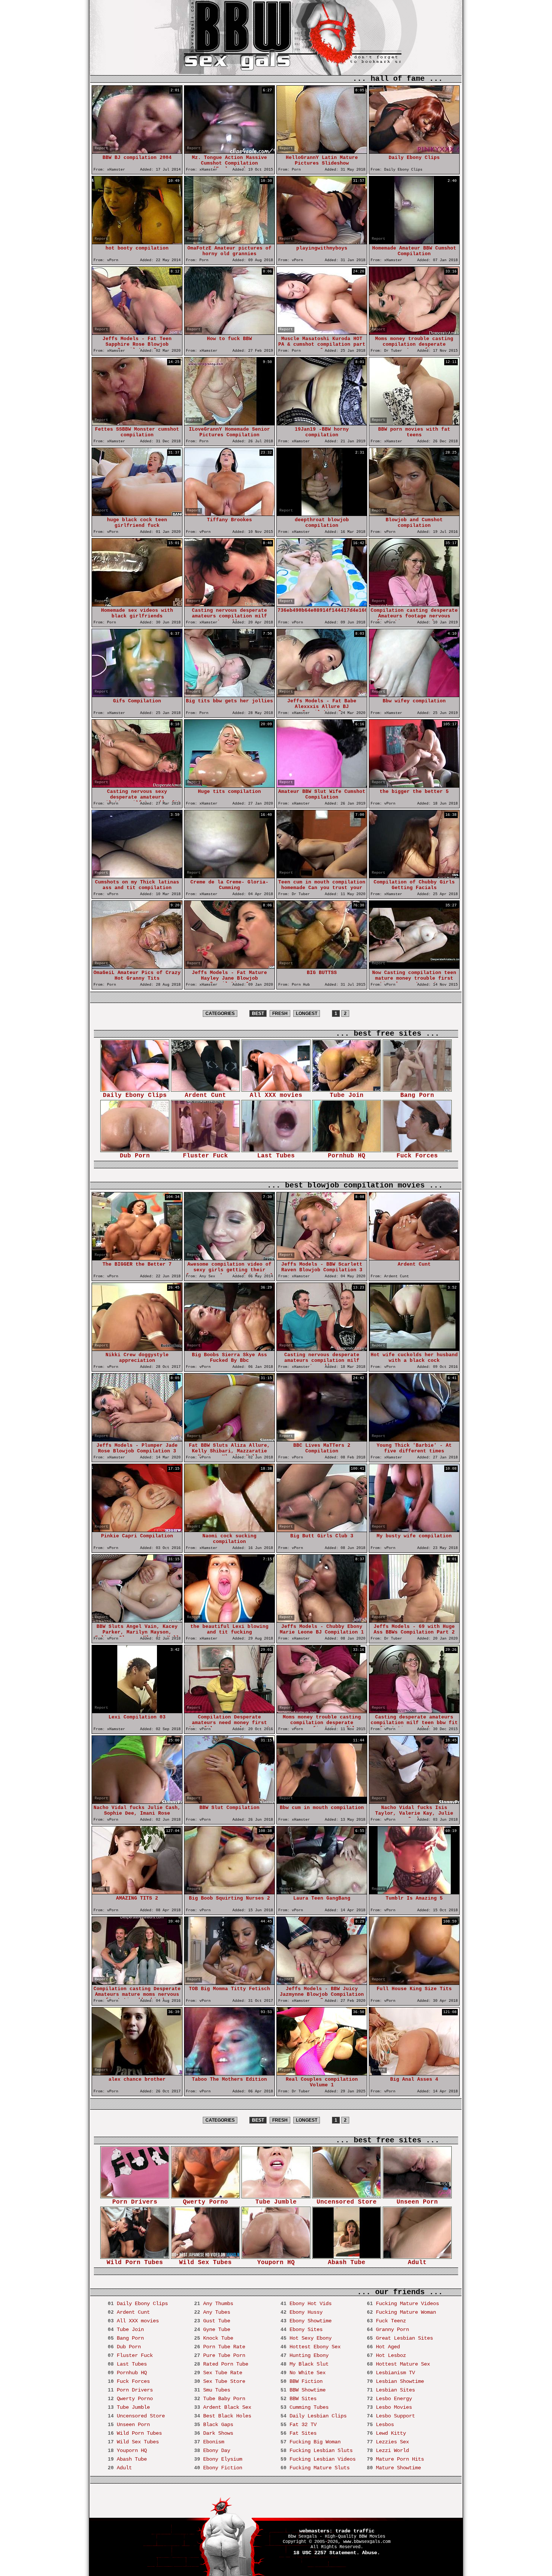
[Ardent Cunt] (414, 1258)
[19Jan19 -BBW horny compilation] (322, 423)
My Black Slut (309, 2364)
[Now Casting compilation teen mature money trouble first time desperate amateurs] (414, 967)
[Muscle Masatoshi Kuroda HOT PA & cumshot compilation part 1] (322, 333)
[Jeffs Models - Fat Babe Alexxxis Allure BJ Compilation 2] (322, 695)
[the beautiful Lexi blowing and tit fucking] (229, 1621)
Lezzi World (392, 2450)
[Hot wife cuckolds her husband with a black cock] (414, 1349)
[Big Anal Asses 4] (414, 2073)
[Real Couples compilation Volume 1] (322, 2073)
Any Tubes (217, 2312)
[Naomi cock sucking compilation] (229, 1530)
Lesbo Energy (394, 2399)
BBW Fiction (306, 2381)
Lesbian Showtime (400, 2381)
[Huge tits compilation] (229, 786)
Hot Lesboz (391, 2355)
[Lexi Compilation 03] (137, 1711)
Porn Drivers (135, 2202)
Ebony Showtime (311, 2321)
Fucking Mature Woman (406, 2312)
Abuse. (371, 2553)
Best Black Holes (227, 2416)
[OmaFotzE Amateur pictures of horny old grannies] (229, 242)
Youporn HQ (276, 2263)
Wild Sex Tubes (205, 2263)
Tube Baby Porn (224, 2399)
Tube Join (347, 1095)
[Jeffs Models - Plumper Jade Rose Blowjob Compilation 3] (137, 1439)
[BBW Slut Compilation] (229, 1802)
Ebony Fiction (223, 2468)
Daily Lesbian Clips (318, 2416)
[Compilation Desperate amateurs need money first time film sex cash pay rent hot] (229, 1711)
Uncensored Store (347, 2202)
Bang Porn (417, 1095)
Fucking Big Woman (315, 2442)
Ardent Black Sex (227, 2407)
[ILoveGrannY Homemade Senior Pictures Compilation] (229, 423)
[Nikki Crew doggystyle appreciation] (137, 1349)
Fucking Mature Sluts (320, 2468)
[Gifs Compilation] (137, 695)
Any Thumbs (218, 2304)
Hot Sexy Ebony (311, 2338)
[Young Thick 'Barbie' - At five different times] (414, 1439)
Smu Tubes (217, 2390)
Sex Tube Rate (223, 2373)
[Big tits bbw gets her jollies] (229, 695)
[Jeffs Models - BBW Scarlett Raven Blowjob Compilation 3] (322, 1258)
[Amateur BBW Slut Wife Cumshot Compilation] (322, 786)
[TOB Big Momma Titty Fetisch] (229, 1983)
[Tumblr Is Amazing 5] (414, 1892)
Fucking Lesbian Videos (323, 2459)
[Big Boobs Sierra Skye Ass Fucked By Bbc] (229, 1349)
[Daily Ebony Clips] (414, 152)
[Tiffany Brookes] (229, 514)
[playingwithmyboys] (322, 242)
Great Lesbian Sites (404, 2338)
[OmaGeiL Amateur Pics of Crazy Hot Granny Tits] (137, 967)
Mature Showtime (398, 2468)
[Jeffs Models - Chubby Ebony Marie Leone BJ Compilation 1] (322, 1621)
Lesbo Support (395, 2416)
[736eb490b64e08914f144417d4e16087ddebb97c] (322, 604)
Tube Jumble (276, 2202)
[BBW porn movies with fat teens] (414, 423)
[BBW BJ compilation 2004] (137, 152)
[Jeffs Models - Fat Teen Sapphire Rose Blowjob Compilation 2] (137, 333)
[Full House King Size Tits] (414, 1983)
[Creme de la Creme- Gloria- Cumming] (229, 876)
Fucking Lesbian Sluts (321, 2450)
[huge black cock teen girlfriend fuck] (137, 514)
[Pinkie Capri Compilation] (137, 1530)
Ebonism (214, 2442)
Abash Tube (347, 2263)
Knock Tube (218, 2338)
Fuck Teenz (391, 2321)
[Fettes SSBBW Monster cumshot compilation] (137, 423)
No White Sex (308, 2373)
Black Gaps (218, 2425)
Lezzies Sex (392, 2442)
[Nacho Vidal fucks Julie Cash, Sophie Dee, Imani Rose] (137, 1802)
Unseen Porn (417, 2202)
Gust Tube (217, 2321)
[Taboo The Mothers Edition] (229, 2073)
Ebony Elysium (223, 2459)
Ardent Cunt (205, 1095)
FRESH (280, 1013)
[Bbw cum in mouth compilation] (322, 1802)
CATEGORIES (220, 1013)
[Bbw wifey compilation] (414, 695)
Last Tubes (276, 1156)
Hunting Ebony (309, 2355)
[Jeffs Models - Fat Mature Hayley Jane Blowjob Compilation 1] (229, 967)
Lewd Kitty (391, 2433)
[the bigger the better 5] (414, 786)
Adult (417, 2263)
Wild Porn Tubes (135, 2263)
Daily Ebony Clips (135, 1095)
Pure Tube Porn (224, 2355)
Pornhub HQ (347, 1156)
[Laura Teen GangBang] (322, 1892)
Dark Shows (218, 2433)
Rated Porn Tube (226, 2364)
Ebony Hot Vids (311, 2304)
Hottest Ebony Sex (315, 2347)
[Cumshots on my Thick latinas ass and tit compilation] (137, 876)
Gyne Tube (217, 2329)
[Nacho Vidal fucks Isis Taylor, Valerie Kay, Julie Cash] (414, 1802)
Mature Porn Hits (400, 2459)
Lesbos (385, 2425)
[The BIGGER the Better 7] (137, 1258)
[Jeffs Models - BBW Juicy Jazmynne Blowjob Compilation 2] (322, 1983)
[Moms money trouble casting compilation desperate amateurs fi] (414, 333)
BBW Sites (303, 2399)
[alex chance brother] (137, 2073)
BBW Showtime (308, 2390)
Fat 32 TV (303, 2425)
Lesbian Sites (395, 2390)
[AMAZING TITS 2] (137, 1892)
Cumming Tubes (309, 2407)
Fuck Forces (417, 1156)
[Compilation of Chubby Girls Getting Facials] (414, 876)
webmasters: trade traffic (337, 2531)
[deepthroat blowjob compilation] (322, 514)
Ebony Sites (306, 2329)
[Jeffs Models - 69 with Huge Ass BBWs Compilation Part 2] (414, 1621)
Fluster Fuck (205, 1156)
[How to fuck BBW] (229, 333)
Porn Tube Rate (224, 2347)
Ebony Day (217, 2450)
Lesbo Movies (394, 2407)
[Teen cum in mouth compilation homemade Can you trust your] (322, 876)
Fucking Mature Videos (407, 2304)
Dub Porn (135, 1156)
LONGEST (307, 1013)
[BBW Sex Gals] (245, 52)
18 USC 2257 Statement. (326, 2553)
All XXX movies (276, 1095)
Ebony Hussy (306, 2312)
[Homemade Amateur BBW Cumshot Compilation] (414, 242)
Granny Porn (392, 2329)
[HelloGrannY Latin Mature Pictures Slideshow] (322, 152)
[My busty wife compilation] (414, 1530)
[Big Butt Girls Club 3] (322, 1530)
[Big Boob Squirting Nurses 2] (229, 1892)
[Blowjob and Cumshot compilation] (414, 514)
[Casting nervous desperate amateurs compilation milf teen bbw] (229, 604)
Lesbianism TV (395, 2373)
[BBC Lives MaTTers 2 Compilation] (322, 1439)
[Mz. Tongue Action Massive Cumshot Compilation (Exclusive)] (229, 152)
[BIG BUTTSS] (322, 967)
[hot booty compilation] (137, 242)
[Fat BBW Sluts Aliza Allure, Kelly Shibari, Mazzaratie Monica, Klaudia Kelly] (229, 1439)
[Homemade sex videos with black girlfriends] (137, 604)
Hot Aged (388, 2347)
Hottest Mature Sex (403, 2364)
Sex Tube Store (224, 2381)
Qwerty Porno (205, 2202)
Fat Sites (303, 2433)
